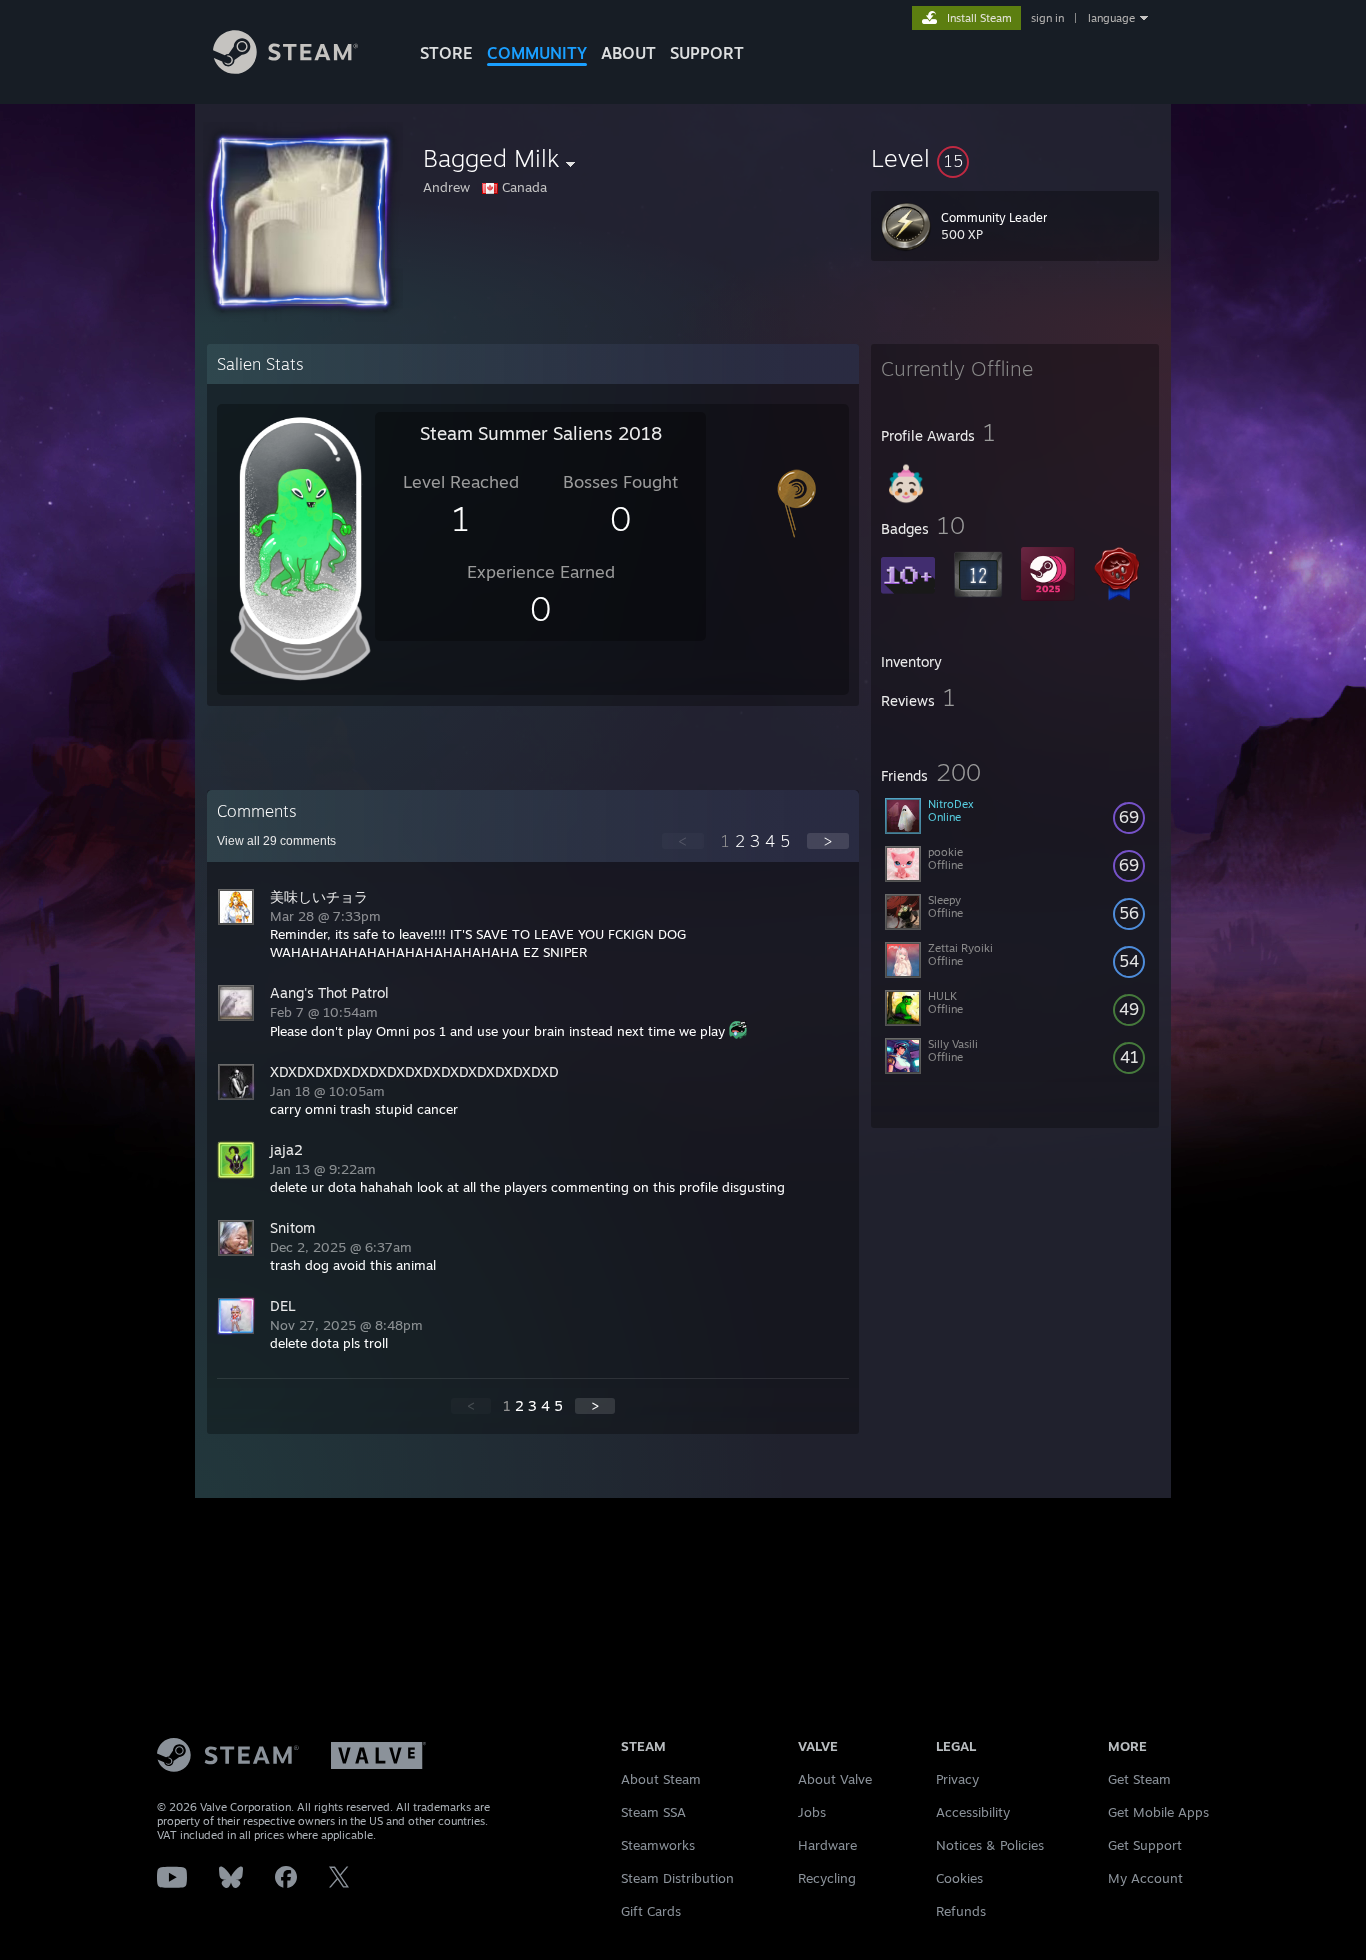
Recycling (827, 1878)
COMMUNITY (537, 53)
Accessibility (973, 1812)
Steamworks (658, 1845)
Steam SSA (653, 1812)
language (1111, 18)
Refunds (961, 1911)
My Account (1145, 1878)
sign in (1047, 18)
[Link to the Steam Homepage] (285, 68)
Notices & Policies (990, 1845)
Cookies (959, 1878)
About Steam (661, 1779)
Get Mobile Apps (1158, 1812)
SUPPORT (707, 53)
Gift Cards (651, 1911)
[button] (1015, 158)
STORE (446, 53)
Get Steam (1139, 1779)
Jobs (812, 1812)
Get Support (1145, 1845)
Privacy (957, 1779)
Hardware (827, 1845)
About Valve (835, 1779)
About (628, 53)
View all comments (276, 841)
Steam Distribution (677, 1878)
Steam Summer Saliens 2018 (541, 433)
